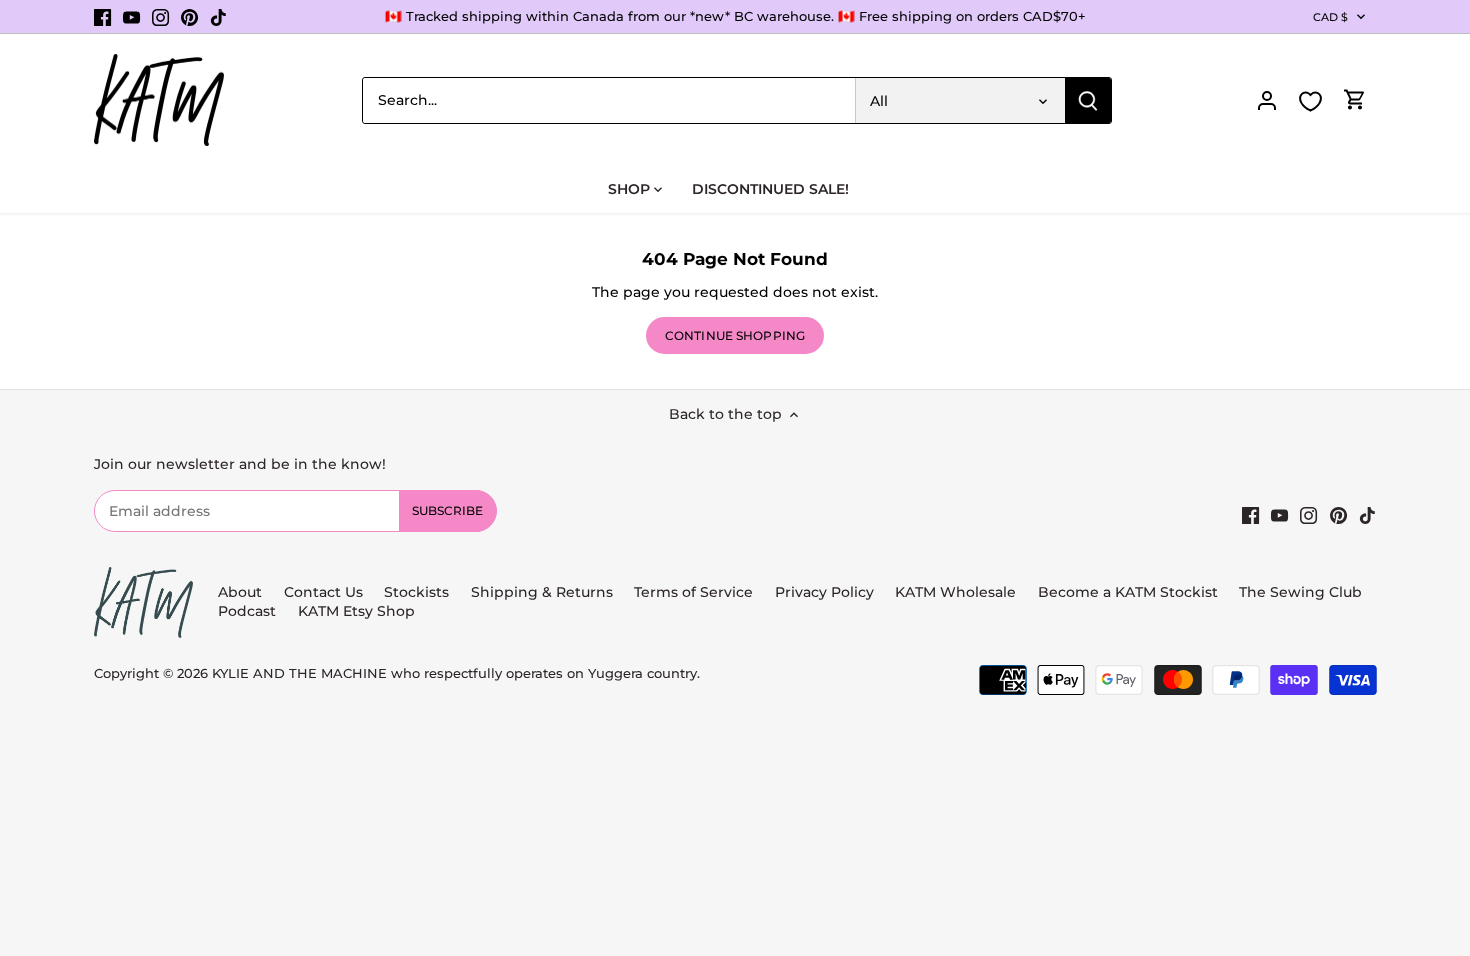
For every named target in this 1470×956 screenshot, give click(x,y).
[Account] (1267, 100)
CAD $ (1331, 17)
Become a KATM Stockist (1128, 592)
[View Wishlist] (1311, 101)
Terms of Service (695, 592)
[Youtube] (131, 17)
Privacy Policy (824, 592)
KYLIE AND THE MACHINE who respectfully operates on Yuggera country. (456, 673)
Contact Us (323, 592)
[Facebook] (102, 17)
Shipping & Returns (542, 592)
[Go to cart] (1355, 100)
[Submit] (1088, 100)
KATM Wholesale (955, 592)
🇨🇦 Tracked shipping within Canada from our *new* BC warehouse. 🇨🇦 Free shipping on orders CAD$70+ (735, 16)
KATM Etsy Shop (356, 611)
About (240, 592)
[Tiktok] (218, 17)
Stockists (416, 592)
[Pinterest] (189, 17)
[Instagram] (160, 17)
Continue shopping (735, 335)
